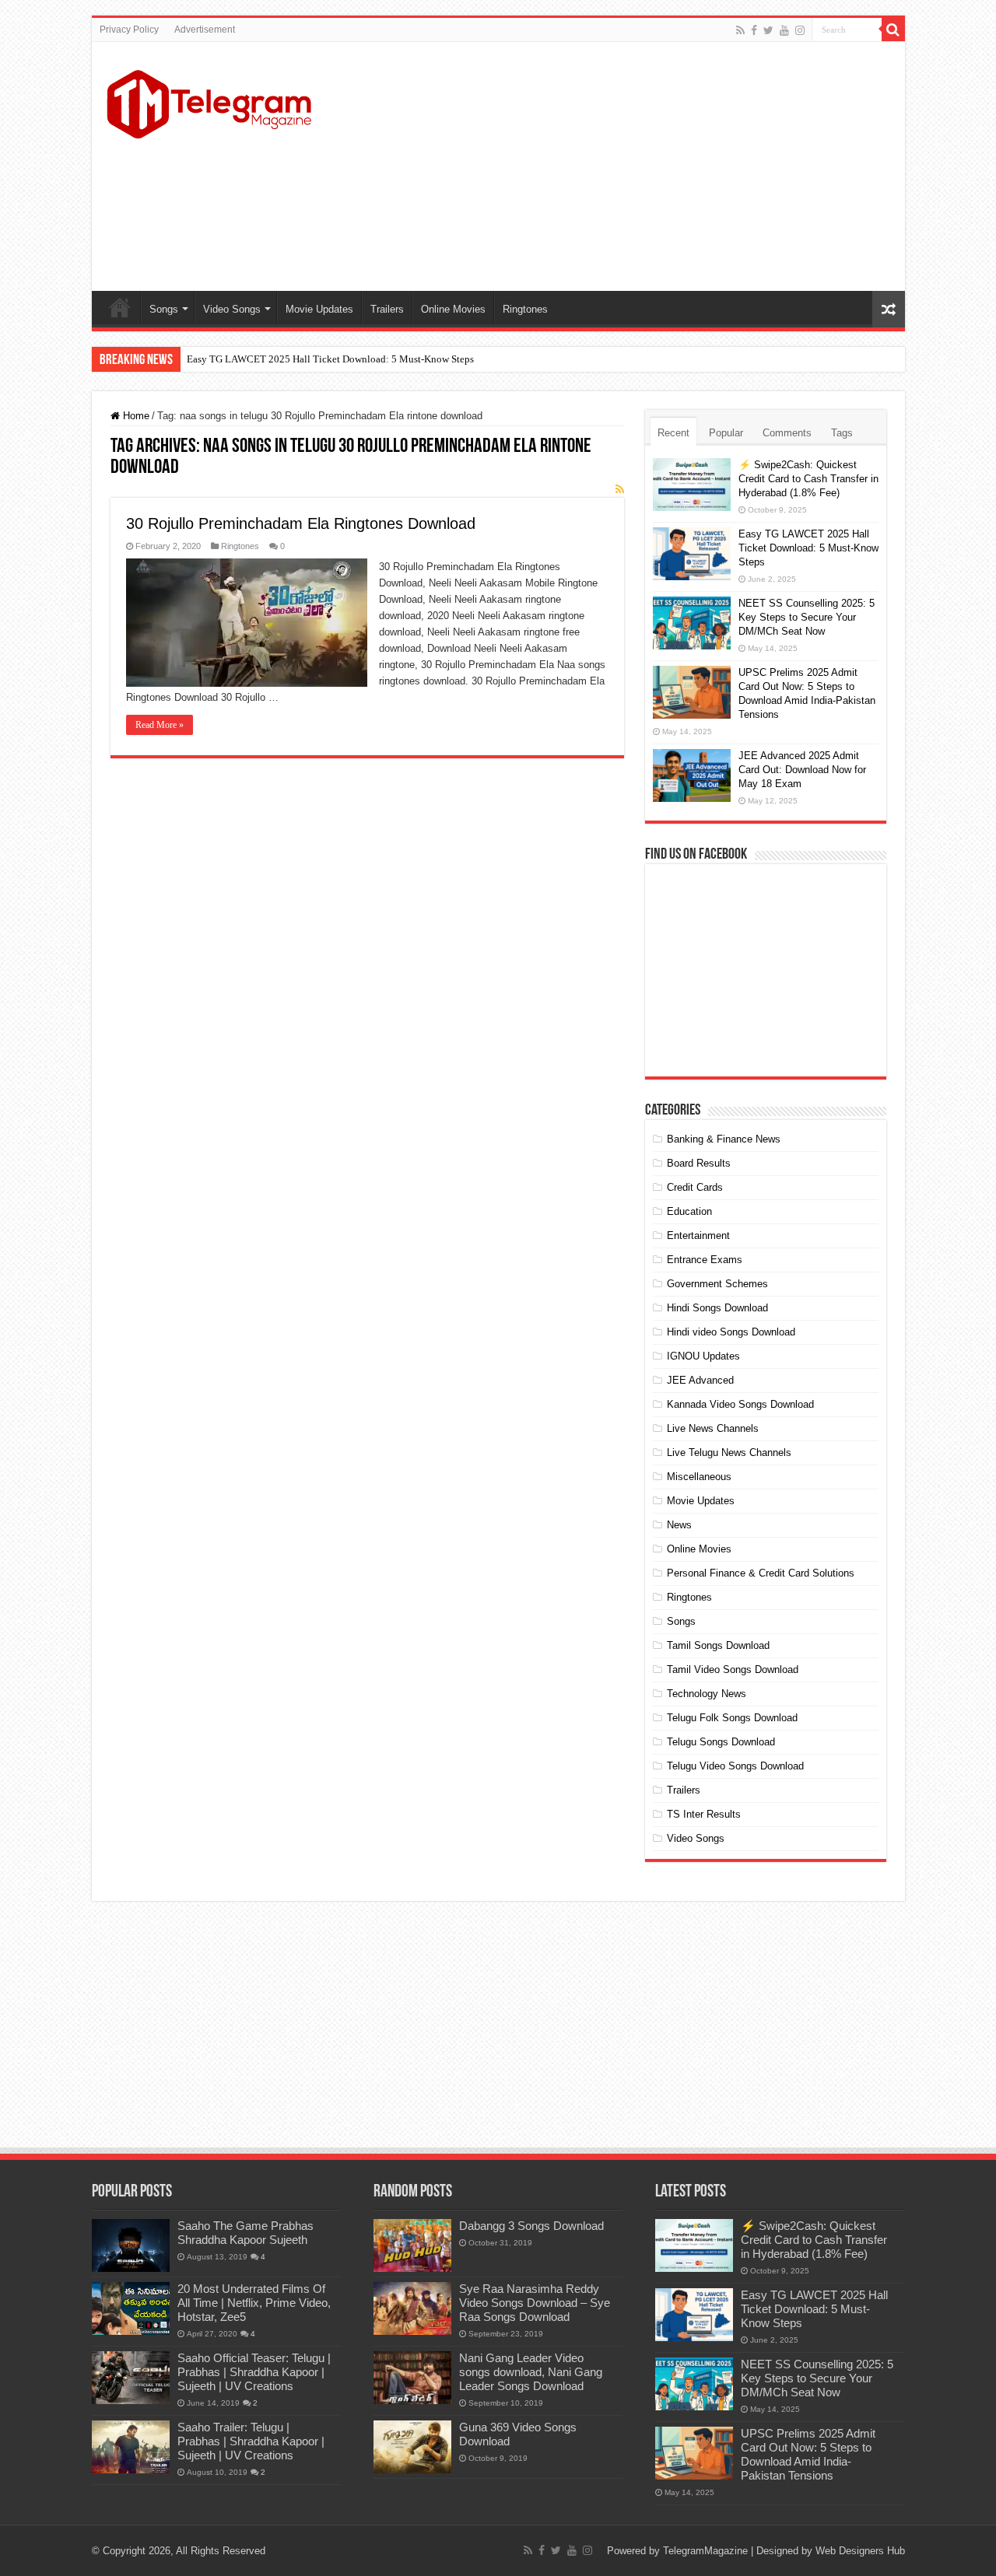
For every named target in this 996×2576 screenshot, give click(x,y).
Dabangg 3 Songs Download (531, 2226)
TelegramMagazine (705, 2551)
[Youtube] (784, 30)
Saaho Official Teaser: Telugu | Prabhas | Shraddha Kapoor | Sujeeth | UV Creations (254, 2372)
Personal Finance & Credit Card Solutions (761, 1573)
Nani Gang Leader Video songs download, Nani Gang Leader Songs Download (531, 2372)
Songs (164, 309)
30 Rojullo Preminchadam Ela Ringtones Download (301, 523)
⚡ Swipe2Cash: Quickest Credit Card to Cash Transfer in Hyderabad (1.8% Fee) (808, 479)
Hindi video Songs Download (731, 1332)
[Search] (893, 30)
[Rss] (740, 30)
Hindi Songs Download (717, 1308)
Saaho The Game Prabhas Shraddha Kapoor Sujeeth (245, 2233)
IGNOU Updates (703, 1356)
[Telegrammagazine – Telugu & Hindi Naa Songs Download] (209, 102)
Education (689, 1211)
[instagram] (800, 30)
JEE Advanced (700, 1380)
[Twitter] (768, 30)
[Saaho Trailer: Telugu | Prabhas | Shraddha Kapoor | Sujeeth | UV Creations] (131, 2447)
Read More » (160, 725)
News (679, 1525)
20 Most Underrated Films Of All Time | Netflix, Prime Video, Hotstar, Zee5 (254, 2303)
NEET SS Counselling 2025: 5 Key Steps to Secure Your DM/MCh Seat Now (807, 617)
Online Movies (453, 309)
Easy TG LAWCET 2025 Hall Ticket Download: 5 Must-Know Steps (330, 359)
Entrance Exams (705, 1260)
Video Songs (232, 309)
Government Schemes (717, 1284)
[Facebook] (754, 30)
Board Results (699, 1163)
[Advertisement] (610, 166)
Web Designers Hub (860, 2551)
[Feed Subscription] (620, 489)
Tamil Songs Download (718, 1645)
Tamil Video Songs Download (733, 1669)
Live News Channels (713, 1428)
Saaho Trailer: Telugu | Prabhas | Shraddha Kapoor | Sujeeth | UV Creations (251, 2441)
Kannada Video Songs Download (740, 1404)
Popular (726, 433)
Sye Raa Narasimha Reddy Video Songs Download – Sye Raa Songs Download (535, 2303)
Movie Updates (319, 309)
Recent (673, 433)
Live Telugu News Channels (729, 1452)
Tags (842, 433)
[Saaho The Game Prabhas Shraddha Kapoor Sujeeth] (131, 2245)
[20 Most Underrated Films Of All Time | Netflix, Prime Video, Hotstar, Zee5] (131, 2308)
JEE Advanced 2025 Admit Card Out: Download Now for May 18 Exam (802, 770)
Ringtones (525, 309)
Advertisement (205, 30)
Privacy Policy (129, 30)
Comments (787, 433)
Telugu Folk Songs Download (732, 1718)
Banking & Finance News (724, 1139)
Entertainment (698, 1235)
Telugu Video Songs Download (735, 1766)
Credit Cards (695, 1187)
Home (120, 307)
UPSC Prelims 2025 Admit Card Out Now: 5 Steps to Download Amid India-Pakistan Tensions (808, 2454)
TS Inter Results (704, 1814)
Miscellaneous (699, 1477)
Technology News (707, 1694)
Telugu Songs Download (721, 1742)
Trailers (387, 309)
